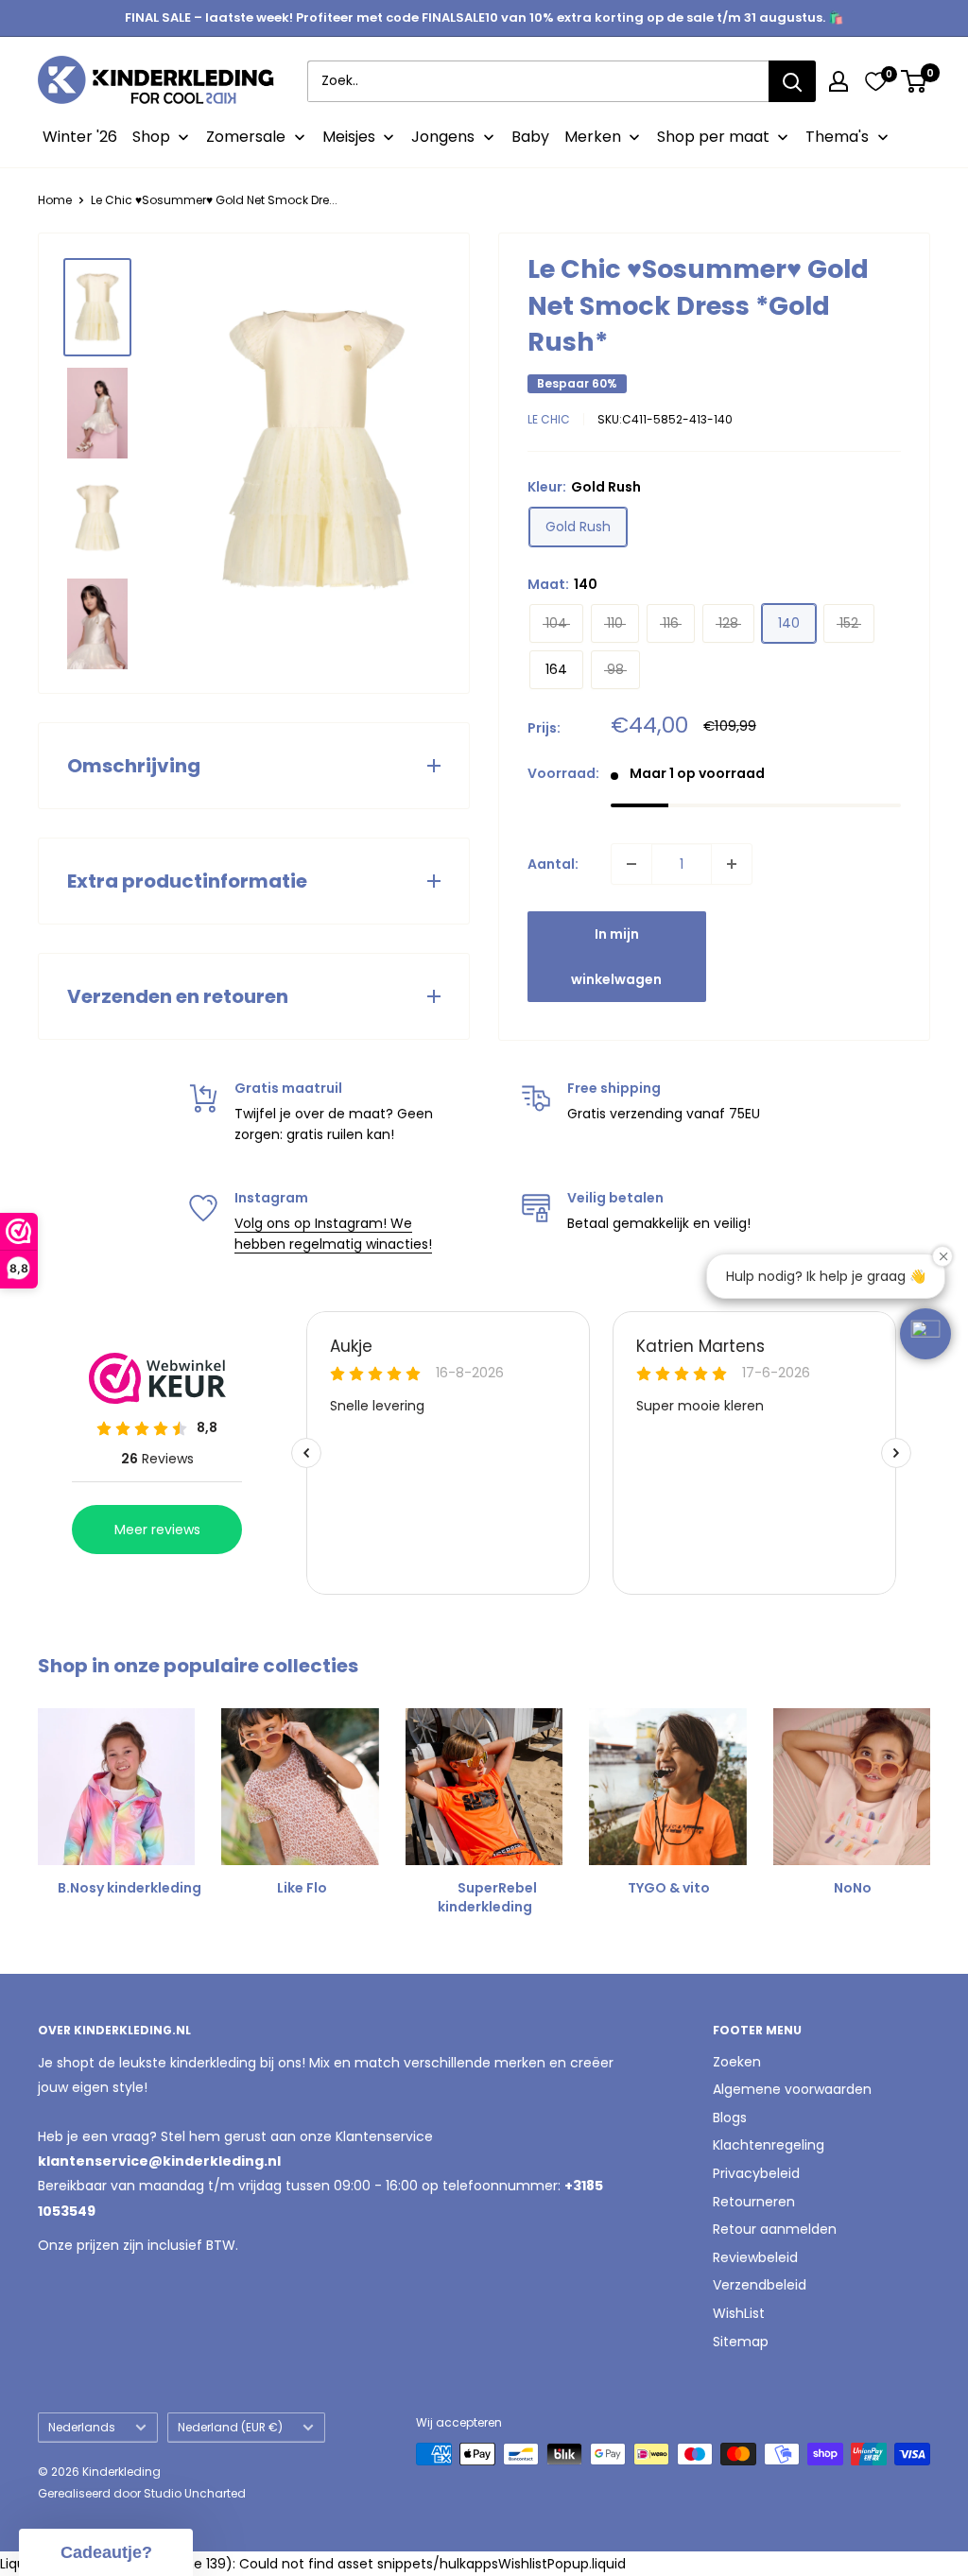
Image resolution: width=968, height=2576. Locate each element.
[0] (875, 81)
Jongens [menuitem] (443, 137)
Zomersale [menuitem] (246, 137)
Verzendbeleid (760, 2285)
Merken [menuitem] (593, 137)
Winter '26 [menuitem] (80, 137)
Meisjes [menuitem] (349, 137)
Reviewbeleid (755, 2257)
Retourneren (754, 2202)
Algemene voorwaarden (792, 2089)
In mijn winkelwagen (616, 957)
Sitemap (741, 2342)
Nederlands (82, 2428)
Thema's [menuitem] (837, 137)
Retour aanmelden (775, 2229)
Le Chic (549, 419)
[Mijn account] (838, 81)
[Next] (930, 1795)
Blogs (730, 2118)
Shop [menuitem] (151, 137)
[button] (925, 1334)
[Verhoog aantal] (732, 864)
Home (55, 200)
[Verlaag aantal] (631, 864)
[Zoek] (792, 81)
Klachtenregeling (769, 2145)
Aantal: (553, 864)
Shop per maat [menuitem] (713, 137)
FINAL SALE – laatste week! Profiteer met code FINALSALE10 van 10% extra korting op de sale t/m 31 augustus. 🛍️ (484, 17)
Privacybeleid (756, 2173)
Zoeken (737, 2062)
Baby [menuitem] (530, 137)
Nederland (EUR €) (230, 2428)
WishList (739, 2313)
